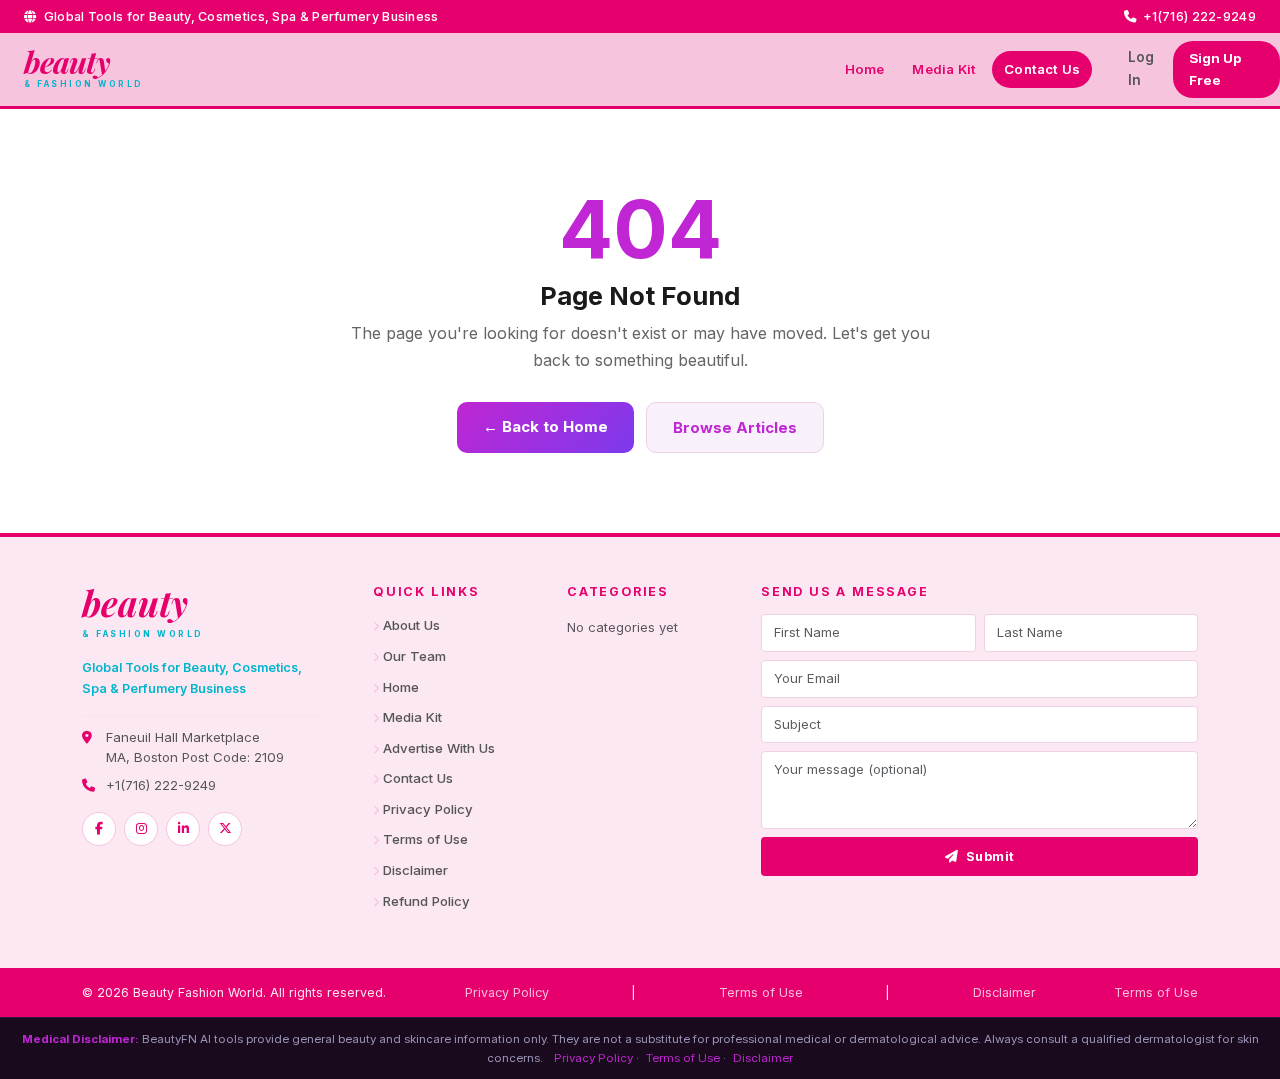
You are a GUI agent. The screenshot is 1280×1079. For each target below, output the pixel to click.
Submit (990, 856)
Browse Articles (735, 427)
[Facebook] (99, 829)
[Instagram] (141, 829)
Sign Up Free (1215, 69)
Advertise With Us (439, 748)
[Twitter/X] (225, 829)
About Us (411, 625)
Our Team (414, 656)
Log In (1141, 68)
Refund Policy (426, 901)
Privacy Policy (428, 809)
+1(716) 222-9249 (161, 785)
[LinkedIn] (183, 829)
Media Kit (944, 69)
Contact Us (1042, 69)
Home (865, 69)
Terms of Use (425, 839)
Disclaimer (415, 870)
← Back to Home (545, 426)
